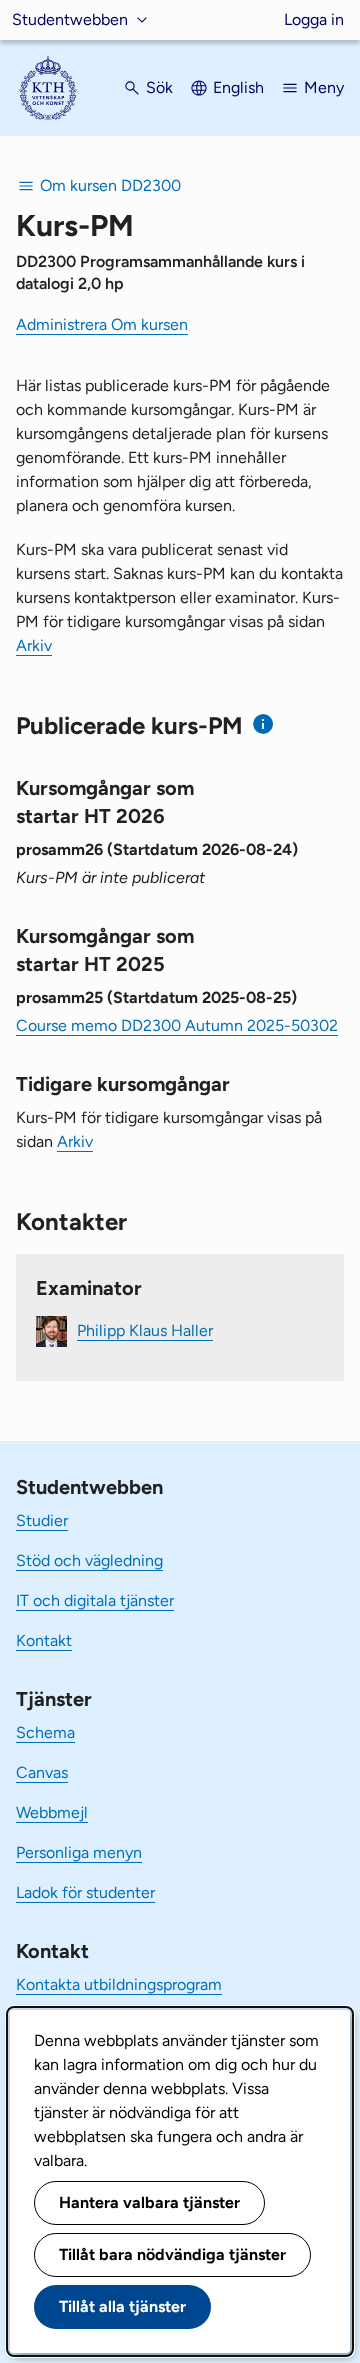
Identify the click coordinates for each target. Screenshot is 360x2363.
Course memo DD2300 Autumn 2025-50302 (177, 1025)
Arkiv (34, 645)
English (238, 87)
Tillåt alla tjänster (122, 2306)
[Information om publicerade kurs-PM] (263, 724)
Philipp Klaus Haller (145, 1330)
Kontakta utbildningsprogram (119, 1984)
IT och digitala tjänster (95, 1600)
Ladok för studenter (85, 1892)
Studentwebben (70, 19)
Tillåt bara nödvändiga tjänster (172, 2254)
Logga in (314, 19)
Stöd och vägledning (89, 1560)
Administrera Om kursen (102, 324)
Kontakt (44, 1640)
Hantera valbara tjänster (149, 2202)
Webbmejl (52, 1812)
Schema (45, 1732)
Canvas (42, 1772)
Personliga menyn (79, 1852)
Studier (42, 1520)
